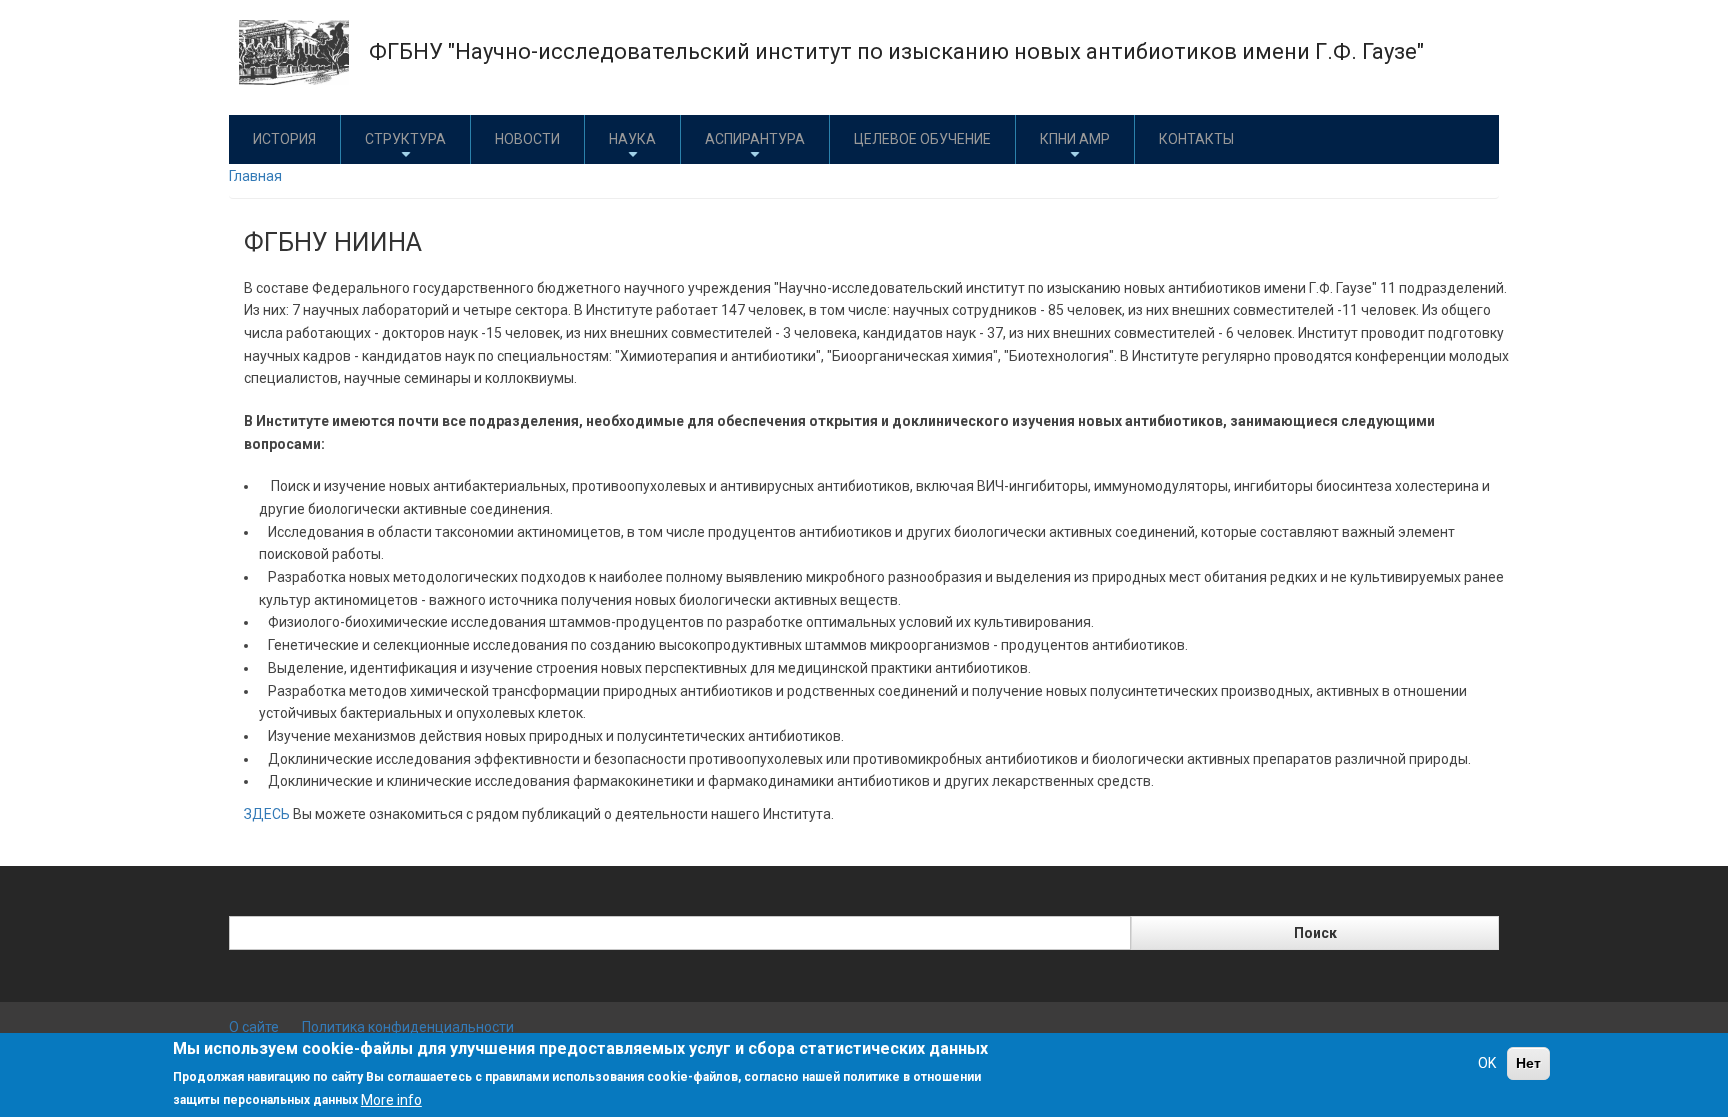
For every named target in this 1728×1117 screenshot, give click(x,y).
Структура (405, 139)
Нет (1528, 1063)
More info (391, 1099)
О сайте (254, 1027)
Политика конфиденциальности (408, 1027)
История (284, 139)
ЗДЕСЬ (267, 814)
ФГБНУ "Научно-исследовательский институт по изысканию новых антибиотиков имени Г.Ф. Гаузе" (896, 51)
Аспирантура (755, 139)
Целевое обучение (922, 139)
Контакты (1196, 139)
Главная (255, 176)
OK (1487, 1063)
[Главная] (294, 51)
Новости (527, 139)
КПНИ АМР (1075, 139)
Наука (632, 139)
